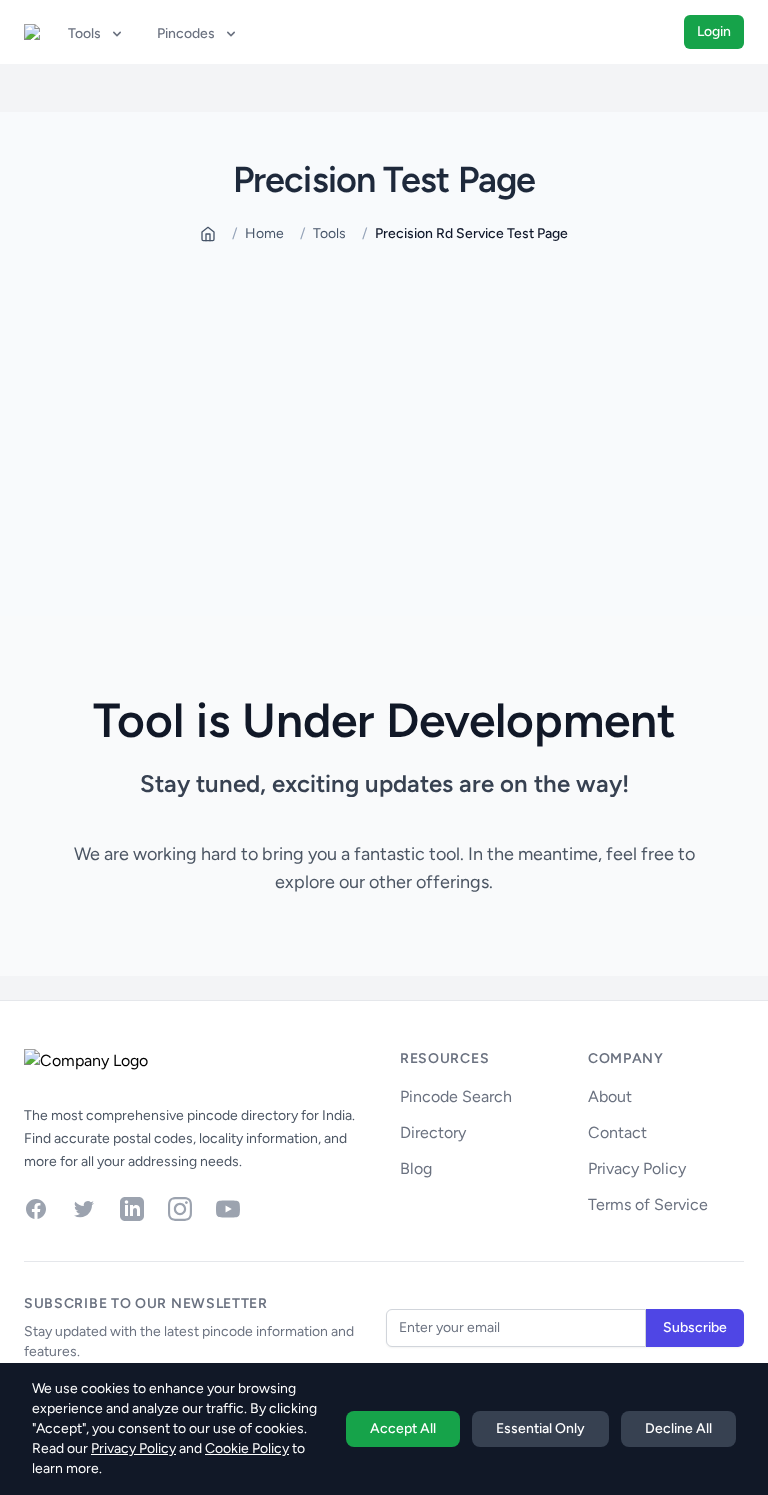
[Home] (208, 234)
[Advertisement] (384, 418)
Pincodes (186, 33)
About (610, 1096)
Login (714, 31)
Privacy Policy (637, 1168)
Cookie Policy (247, 1448)
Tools (84, 33)
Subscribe (695, 1327)
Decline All (678, 1428)
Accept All (403, 1428)
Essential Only (540, 1428)
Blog (416, 1168)
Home (264, 233)
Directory (433, 1132)
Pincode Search (456, 1096)
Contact (617, 1132)
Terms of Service (648, 1204)
